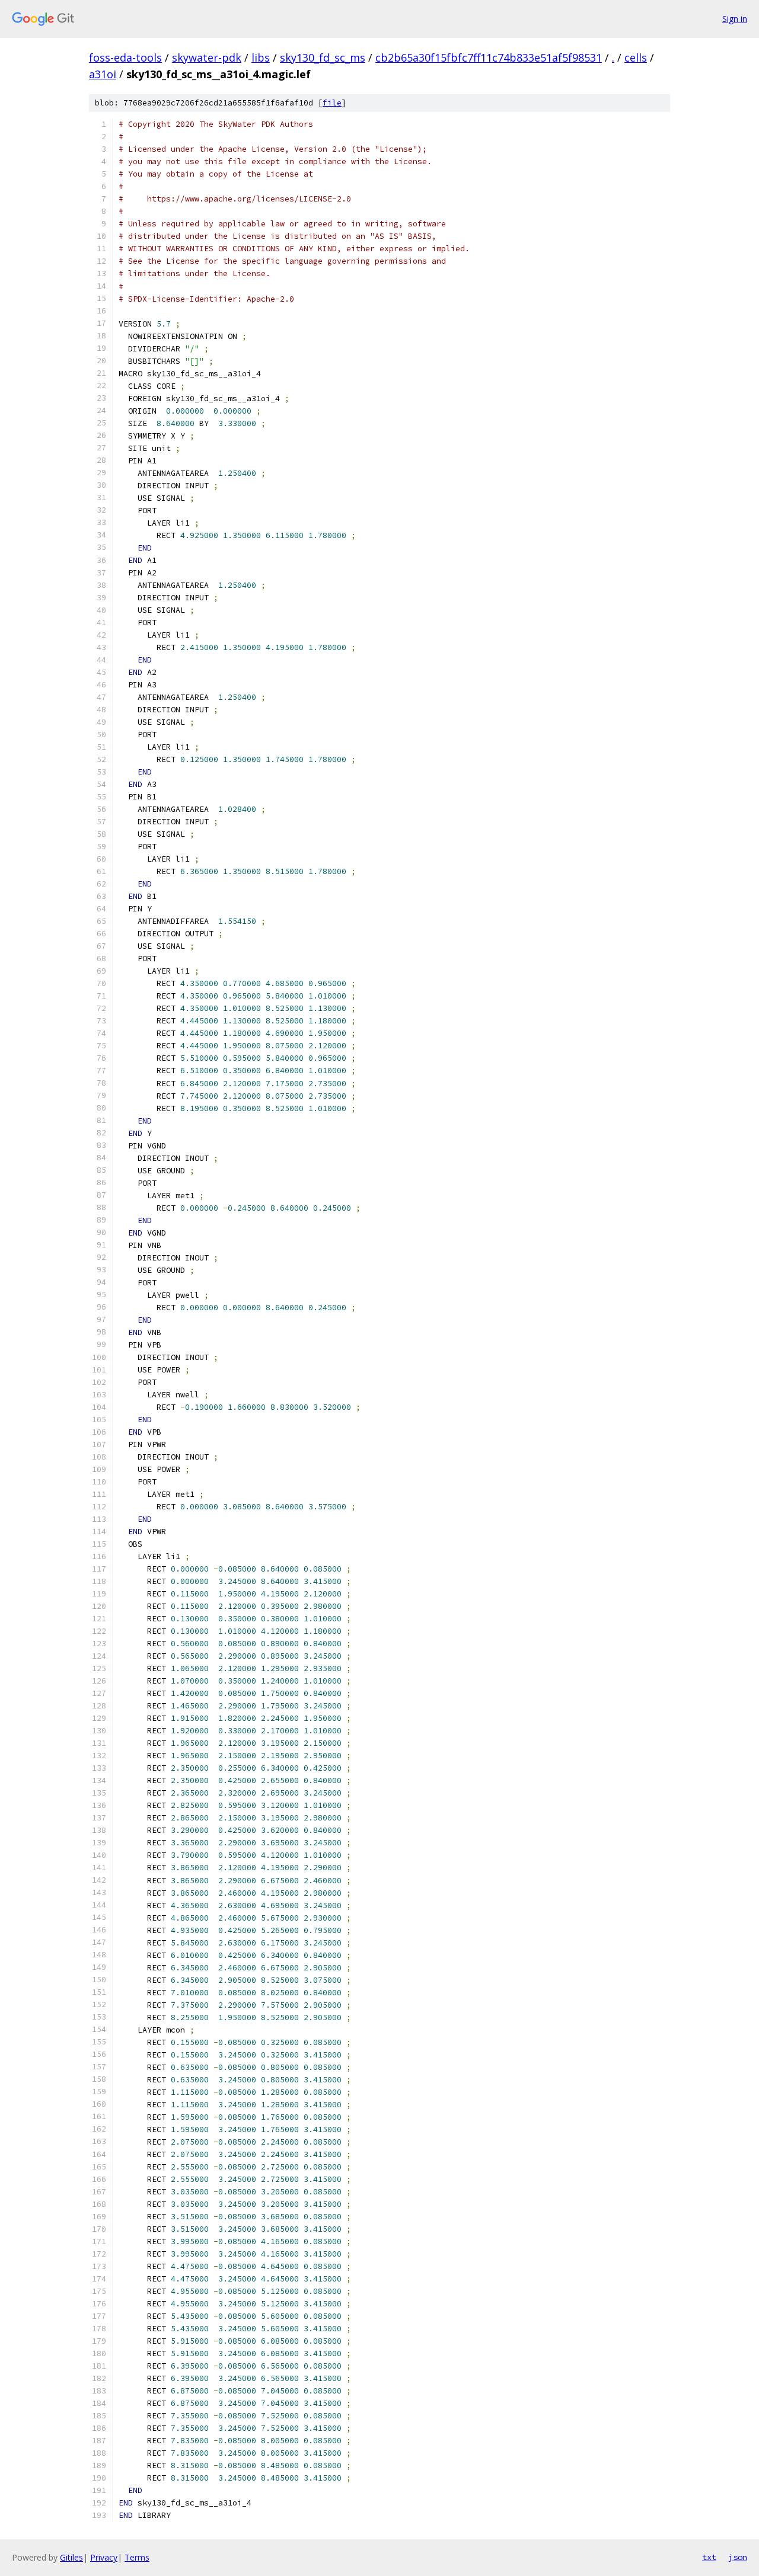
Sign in (735, 19)
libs (261, 57)
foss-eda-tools (125, 57)
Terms (137, 2557)
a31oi (103, 74)
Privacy (104, 2557)
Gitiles (71, 2557)
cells (636, 57)
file (332, 103)
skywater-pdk (207, 57)
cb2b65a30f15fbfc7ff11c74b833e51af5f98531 (489, 57)
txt (709, 2557)
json (738, 2557)
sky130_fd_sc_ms (323, 57)
